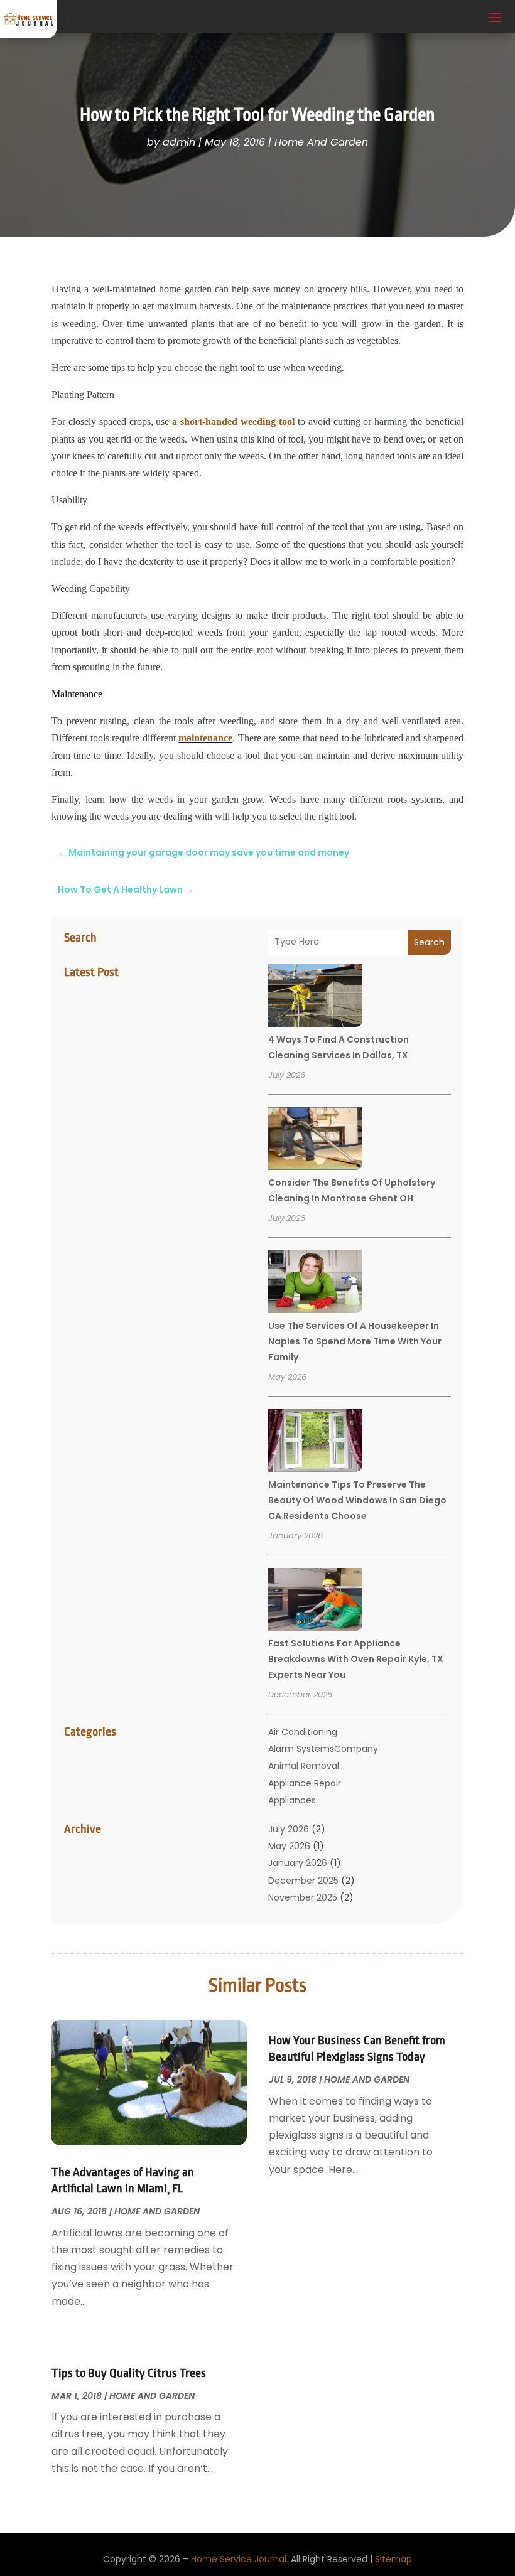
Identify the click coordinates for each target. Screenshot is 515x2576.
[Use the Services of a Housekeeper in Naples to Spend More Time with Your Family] (315, 1284)
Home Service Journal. (240, 2559)
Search (429, 942)
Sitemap (393, 2559)
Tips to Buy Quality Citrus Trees (129, 2373)
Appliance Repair (305, 1783)
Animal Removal (304, 1766)
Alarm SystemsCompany (323, 1749)
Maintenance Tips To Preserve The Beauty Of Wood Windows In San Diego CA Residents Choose (357, 1500)
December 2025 (303, 1881)
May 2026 (289, 1846)
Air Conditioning (303, 1732)
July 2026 (289, 1829)
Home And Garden (321, 142)
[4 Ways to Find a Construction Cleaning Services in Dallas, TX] (315, 997)
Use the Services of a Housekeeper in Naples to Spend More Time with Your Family (355, 1341)
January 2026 (298, 1863)
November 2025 (303, 1897)
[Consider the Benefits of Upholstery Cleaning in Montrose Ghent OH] (315, 1140)
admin (179, 142)
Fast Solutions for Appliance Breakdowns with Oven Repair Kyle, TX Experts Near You (356, 1659)
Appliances (292, 1800)
